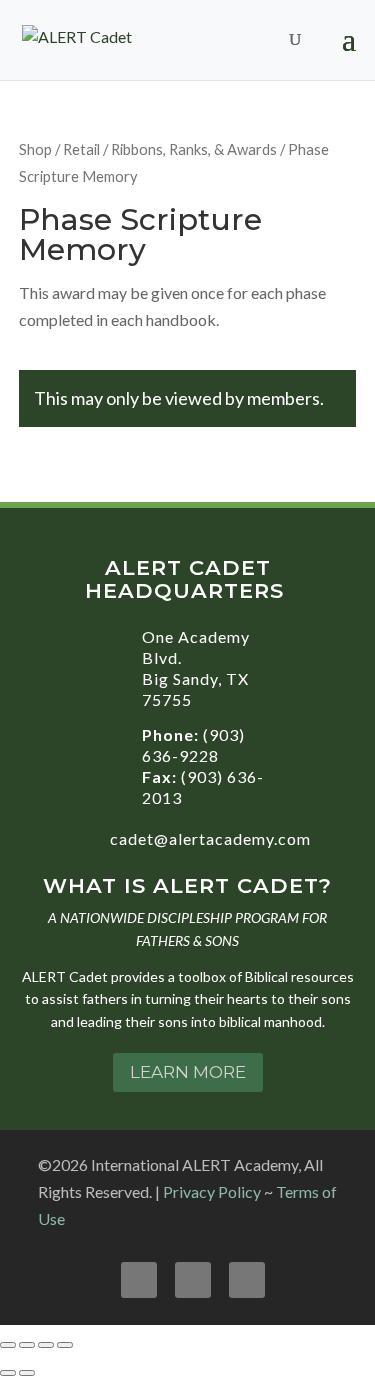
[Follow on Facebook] (139, 1280)
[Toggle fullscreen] (27, 1345)
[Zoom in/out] (8, 1345)
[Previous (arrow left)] (8, 1373)
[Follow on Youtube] (193, 1280)
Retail (81, 149)
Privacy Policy (212, 1191)
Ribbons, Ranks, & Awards (194, 149)
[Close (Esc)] (65, 1345)
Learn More (188, 1072)
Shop (35, 149)
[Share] (46, 1345)
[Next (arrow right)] (27, 1373)
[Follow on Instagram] (247, 1280)
